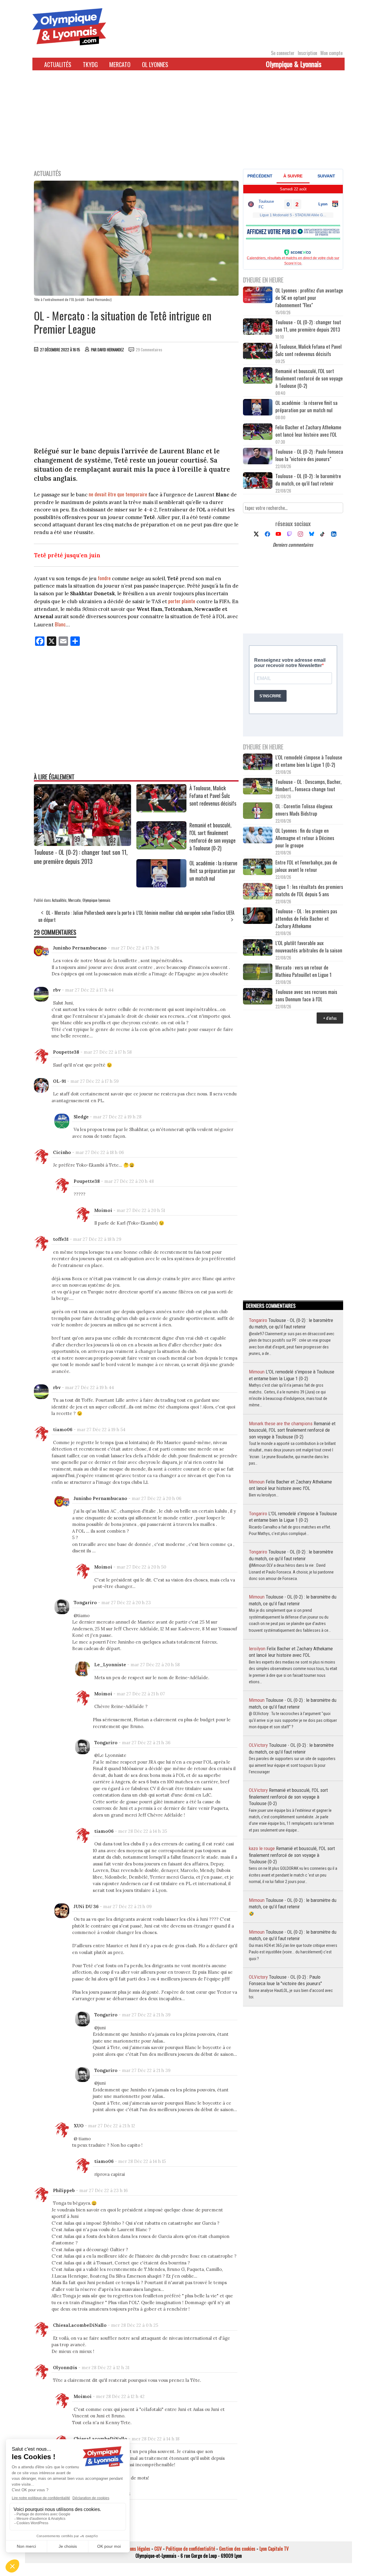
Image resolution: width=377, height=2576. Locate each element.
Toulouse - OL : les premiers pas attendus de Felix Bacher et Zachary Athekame (306, 918)
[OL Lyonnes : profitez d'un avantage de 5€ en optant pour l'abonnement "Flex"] (258, 296)
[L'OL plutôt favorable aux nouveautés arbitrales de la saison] (258, 948)
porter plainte (182, 601)
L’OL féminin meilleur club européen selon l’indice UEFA (185, 913)
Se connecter (283, 53)
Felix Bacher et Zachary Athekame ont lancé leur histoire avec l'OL (308, 431)
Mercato (120, 64)
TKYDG (90, 64)
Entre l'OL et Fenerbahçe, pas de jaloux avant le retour (306, 866)
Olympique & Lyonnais (294, 64)
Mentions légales (135, 2549)
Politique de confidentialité (190, 2549)
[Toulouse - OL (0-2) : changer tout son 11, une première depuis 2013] (82, 844)
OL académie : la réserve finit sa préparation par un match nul (213, 871)
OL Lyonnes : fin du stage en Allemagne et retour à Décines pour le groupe (305, 838)
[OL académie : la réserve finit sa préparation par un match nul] (161, 885)
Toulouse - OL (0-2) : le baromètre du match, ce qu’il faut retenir (308, 480)
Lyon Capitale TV (274, 2549)
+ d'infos (330, 1018)
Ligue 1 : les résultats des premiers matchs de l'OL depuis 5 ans (309, 890)
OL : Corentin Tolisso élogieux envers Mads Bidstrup (304, 810)
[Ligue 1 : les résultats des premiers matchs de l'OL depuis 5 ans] (258, 892)
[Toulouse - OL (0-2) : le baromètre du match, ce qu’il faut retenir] (258, 481)
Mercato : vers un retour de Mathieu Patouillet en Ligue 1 (304, 971)
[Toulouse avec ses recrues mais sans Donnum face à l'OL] (258, 997)
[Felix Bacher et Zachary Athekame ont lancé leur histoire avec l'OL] (258, 432)
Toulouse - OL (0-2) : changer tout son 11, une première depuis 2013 (81, 857)
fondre (104, 578)
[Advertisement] (188, 123)
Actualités (58, 64)
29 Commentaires (149, 350)
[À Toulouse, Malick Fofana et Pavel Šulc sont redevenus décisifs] (161, 810)
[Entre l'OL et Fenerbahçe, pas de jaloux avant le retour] (258, 868)
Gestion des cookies (237, 2549)
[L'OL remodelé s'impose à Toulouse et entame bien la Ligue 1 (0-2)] (258, 763)
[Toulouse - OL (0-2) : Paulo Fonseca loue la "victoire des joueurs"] (258, 457)
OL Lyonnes (155, 64)
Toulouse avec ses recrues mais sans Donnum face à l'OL (306, 995)
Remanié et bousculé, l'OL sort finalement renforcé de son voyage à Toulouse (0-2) (213, 837)
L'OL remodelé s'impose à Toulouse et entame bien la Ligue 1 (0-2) (309, 761)
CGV (158, 2549)
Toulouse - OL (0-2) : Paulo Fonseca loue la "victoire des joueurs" (309, 455)
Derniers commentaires (293, 545)
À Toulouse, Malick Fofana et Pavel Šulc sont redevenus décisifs (213, 796)
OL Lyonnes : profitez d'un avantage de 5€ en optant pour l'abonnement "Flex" (309, 298)
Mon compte (331, 53)
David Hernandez (111, 350)
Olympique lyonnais (96, 900)
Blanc (60, 624)
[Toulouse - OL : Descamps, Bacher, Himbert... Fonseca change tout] (258, 787)
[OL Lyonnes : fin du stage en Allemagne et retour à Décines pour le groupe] (258, 836)
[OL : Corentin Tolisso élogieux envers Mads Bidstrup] (258, 811)
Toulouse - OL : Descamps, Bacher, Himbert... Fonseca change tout (308, 785)
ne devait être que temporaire (118, 494)
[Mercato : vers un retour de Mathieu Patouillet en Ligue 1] (258, 973)
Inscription (307, 53)
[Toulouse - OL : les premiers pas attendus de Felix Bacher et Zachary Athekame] (258, 916)
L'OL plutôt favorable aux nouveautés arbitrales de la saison (309, 947)
